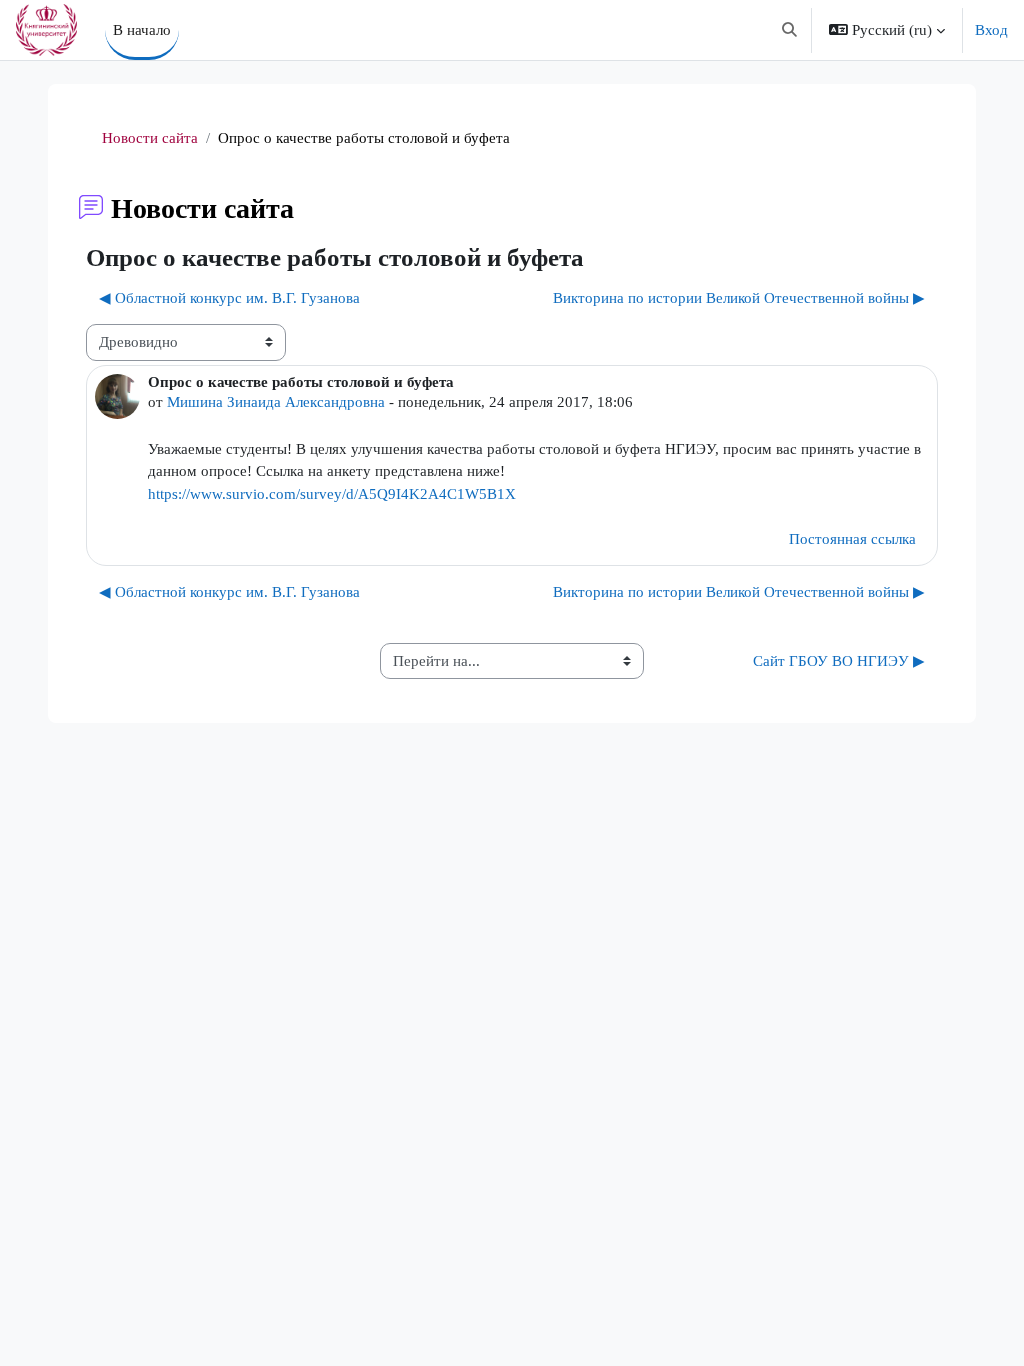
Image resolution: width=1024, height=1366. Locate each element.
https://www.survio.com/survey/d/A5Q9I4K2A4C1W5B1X (332, 494)
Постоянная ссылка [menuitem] (852, 539)
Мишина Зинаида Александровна (276, 402)
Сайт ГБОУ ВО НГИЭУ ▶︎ (839, 661)
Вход (991, 30)
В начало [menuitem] (142, 30)
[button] (789, 30)
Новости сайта (150, 138)
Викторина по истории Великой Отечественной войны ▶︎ (739, 298)
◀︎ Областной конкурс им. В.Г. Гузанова (229, 298)
